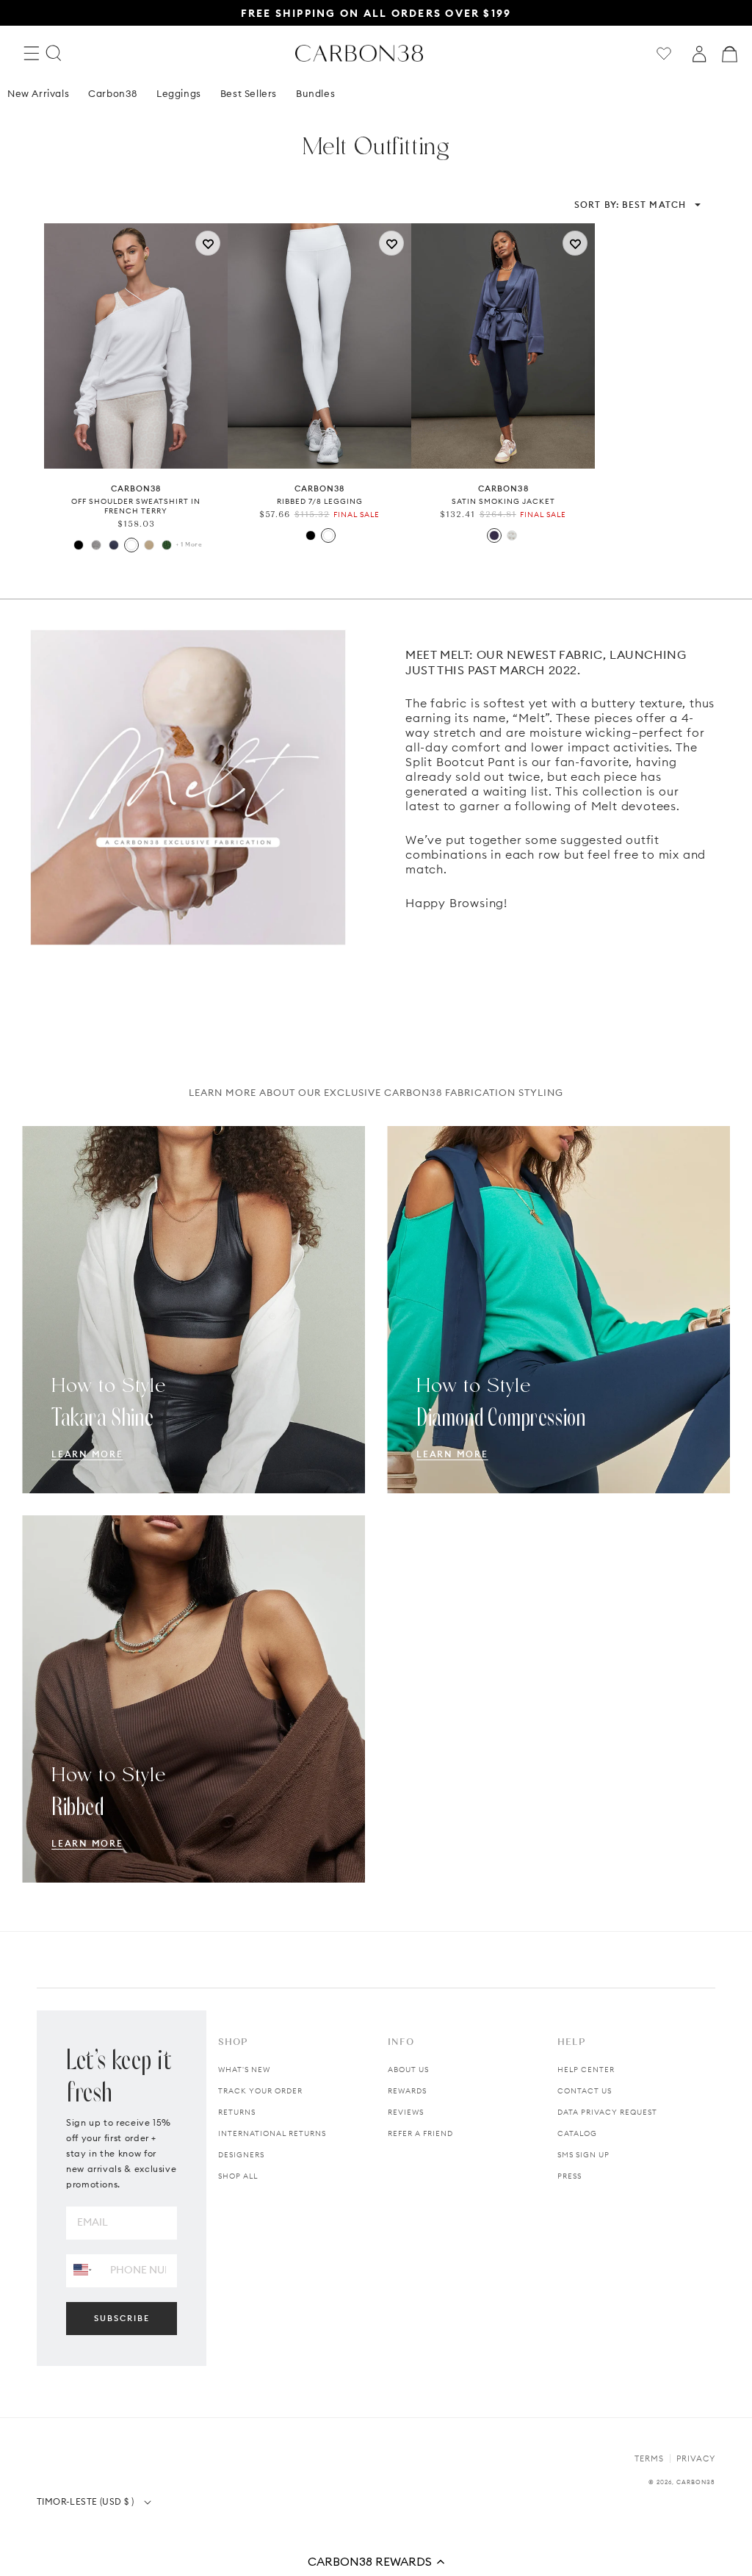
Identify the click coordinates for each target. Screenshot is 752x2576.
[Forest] (167, 545)
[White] (131, 545)
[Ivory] (512, 535)
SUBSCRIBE (122, 2318)
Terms (649, 2458)
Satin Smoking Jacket (503, 501)
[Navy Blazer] (114, 545)
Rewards (407, 2091)
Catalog (577, 2133)
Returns (237, 2112)
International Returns (272, 2133)
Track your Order (260, 2091)
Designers (241, 2155)
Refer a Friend (420, 2133)
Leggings (179, 93)
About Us (408, 2070)
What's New (244, 2070)
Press (570, 2176)
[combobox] (83, 2270)
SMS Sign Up (583, 2155)
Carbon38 (113, 93)
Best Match (630, 205)
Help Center (586, 2070)
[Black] (79, 545)
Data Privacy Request (607, 2112)
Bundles (315, 93)
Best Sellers (249, 93)
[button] (376, 2561)
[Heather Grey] (96, 545)
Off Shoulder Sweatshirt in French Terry (136, 506)
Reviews (406, 2112)
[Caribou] (149, 545)
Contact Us (585, 2091)
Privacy (696, 2458)
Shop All (238, 2176)
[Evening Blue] (494, 535)
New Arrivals (38, 93)
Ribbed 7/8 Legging (320, 501)
